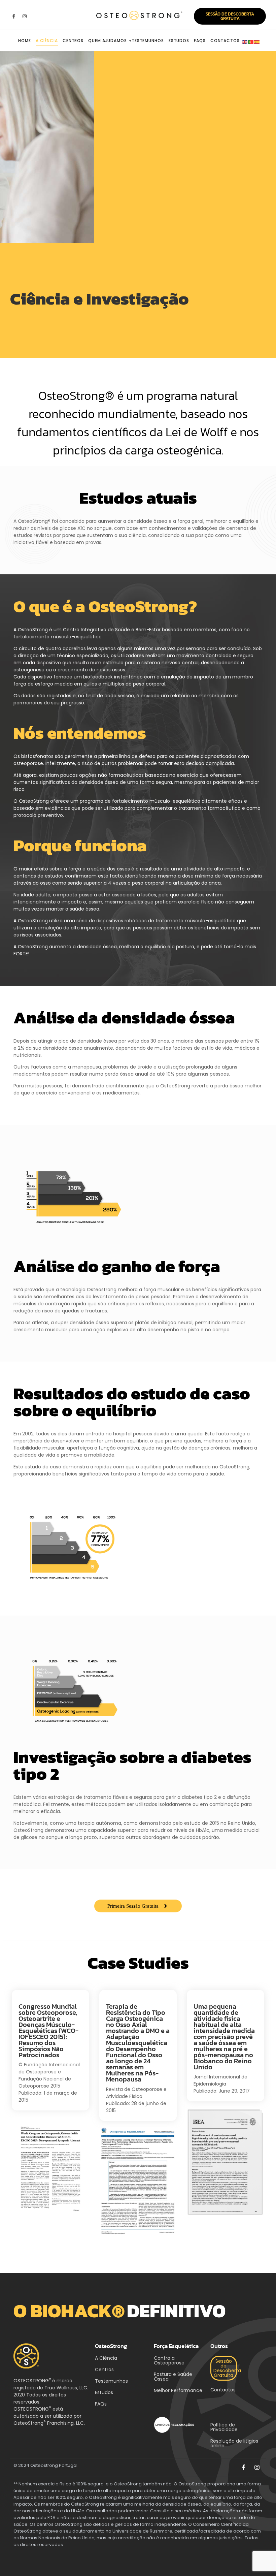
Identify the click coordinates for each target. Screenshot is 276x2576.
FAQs (200, 41)
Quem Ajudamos (108, 41)
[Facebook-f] (14, 16)
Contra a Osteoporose (169, 2360)
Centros (73, 41)
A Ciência (47, 41)
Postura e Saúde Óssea (173, 2377)
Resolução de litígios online (234, 2443)
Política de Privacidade (224, 2427)
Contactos (225, 41)
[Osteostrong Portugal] (138, 15)
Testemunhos (148, 41)
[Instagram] (24, 16)
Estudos (179, 41)
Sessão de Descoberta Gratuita (227, 2368)
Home (25, 41)
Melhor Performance (178, 2390)
